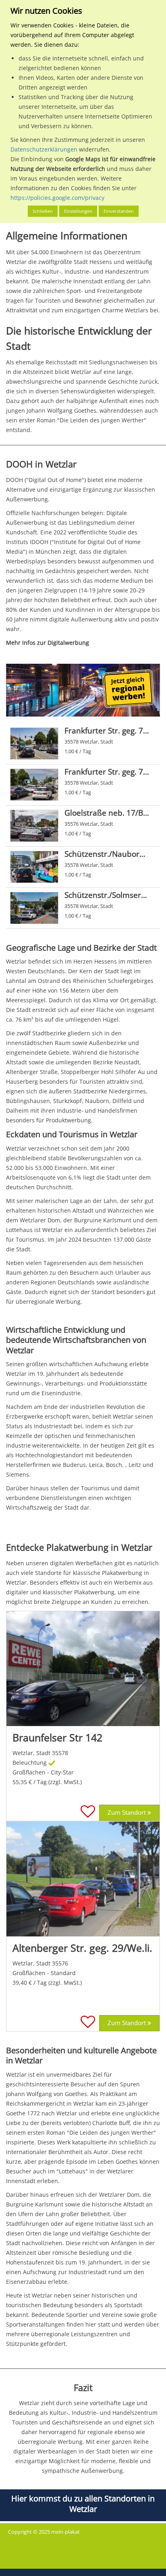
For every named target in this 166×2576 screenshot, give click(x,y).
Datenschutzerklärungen (44, 149)
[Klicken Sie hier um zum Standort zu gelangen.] (83, 1669)
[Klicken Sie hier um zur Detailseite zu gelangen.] (34, 744)
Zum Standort (128, 1813)
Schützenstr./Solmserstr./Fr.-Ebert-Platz (107, 895)
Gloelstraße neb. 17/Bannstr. (107, 813)
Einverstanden (119, 211)
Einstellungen (78, 211)
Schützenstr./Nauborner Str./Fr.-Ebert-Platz (107, 854)
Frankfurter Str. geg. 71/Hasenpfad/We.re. (107, 730)
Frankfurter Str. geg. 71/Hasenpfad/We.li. (107, 772)
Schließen (43, 211)
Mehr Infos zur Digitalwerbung (48, 643)
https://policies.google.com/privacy (57, 198)
